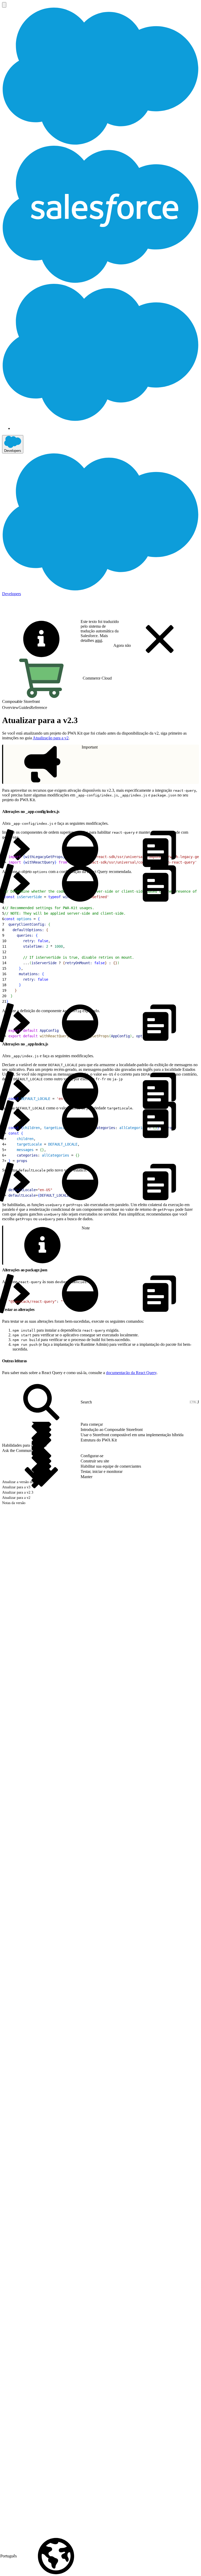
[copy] (63, 810)
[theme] (80, 849)
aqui (99, 640)
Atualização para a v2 (51, 738)
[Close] (160, 639)
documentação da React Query (131, 1373)
